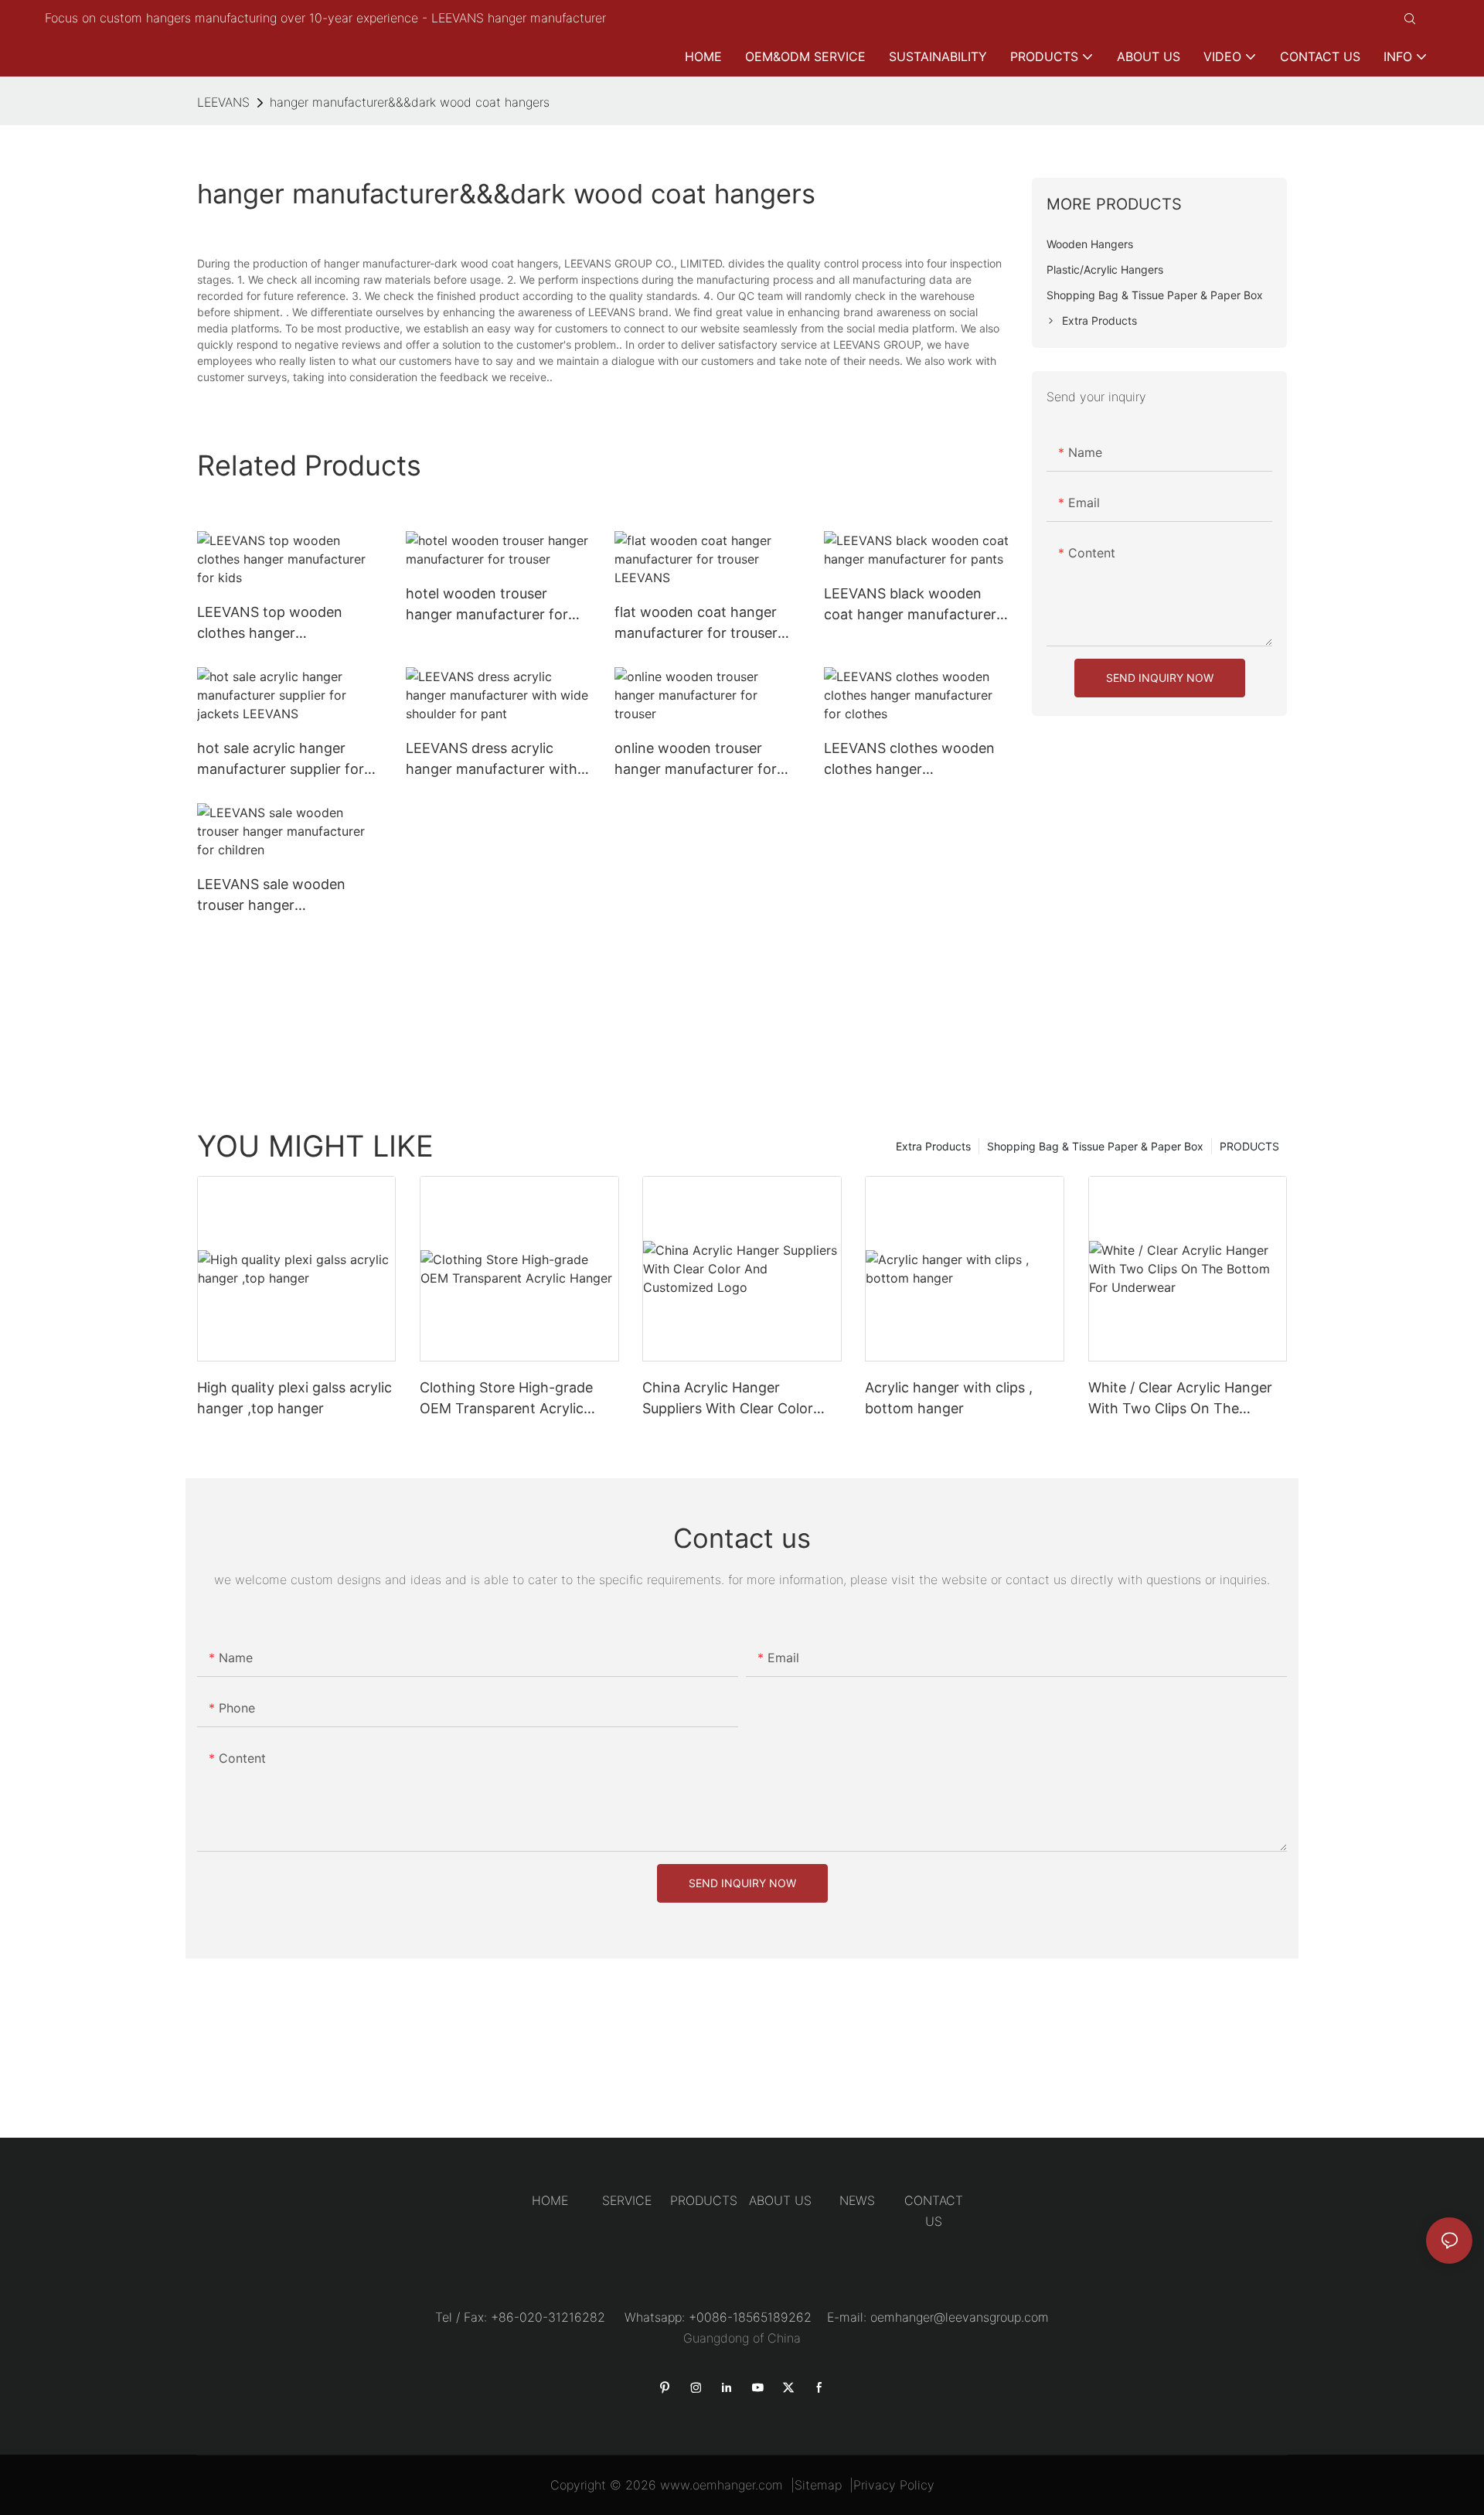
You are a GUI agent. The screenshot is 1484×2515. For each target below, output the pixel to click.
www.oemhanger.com (722, 2485)
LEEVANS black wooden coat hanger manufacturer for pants (910, 605)
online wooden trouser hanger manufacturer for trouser (696, 760)
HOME (550, 2200)
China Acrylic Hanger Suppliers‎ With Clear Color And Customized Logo (728, 1399)
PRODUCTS (1249, 1146)
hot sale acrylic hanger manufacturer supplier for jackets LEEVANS (281, 760)
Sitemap (818, 2485)
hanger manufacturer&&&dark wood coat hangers (410, 102)
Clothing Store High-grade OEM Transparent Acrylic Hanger (506, 1399)
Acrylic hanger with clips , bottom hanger (949, 1398)
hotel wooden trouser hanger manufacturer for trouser (487, 605)
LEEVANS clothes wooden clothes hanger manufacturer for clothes (909, 760)
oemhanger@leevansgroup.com (960, 2317)
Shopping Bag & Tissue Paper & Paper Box (1095, 1146)
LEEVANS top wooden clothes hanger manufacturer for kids (270, 624)
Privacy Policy (894, 2485)
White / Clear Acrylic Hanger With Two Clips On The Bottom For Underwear (1180, 1399)
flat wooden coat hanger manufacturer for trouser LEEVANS (696, 624)
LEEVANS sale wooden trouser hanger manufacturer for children (281, 896)
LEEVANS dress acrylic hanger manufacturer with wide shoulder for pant (492, 760)
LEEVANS (223, 102)
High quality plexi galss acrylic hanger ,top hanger (294, 1398)
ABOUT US (780, 2200)
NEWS (857, 2200)
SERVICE (627, 2200)
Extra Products (933, 1146)
